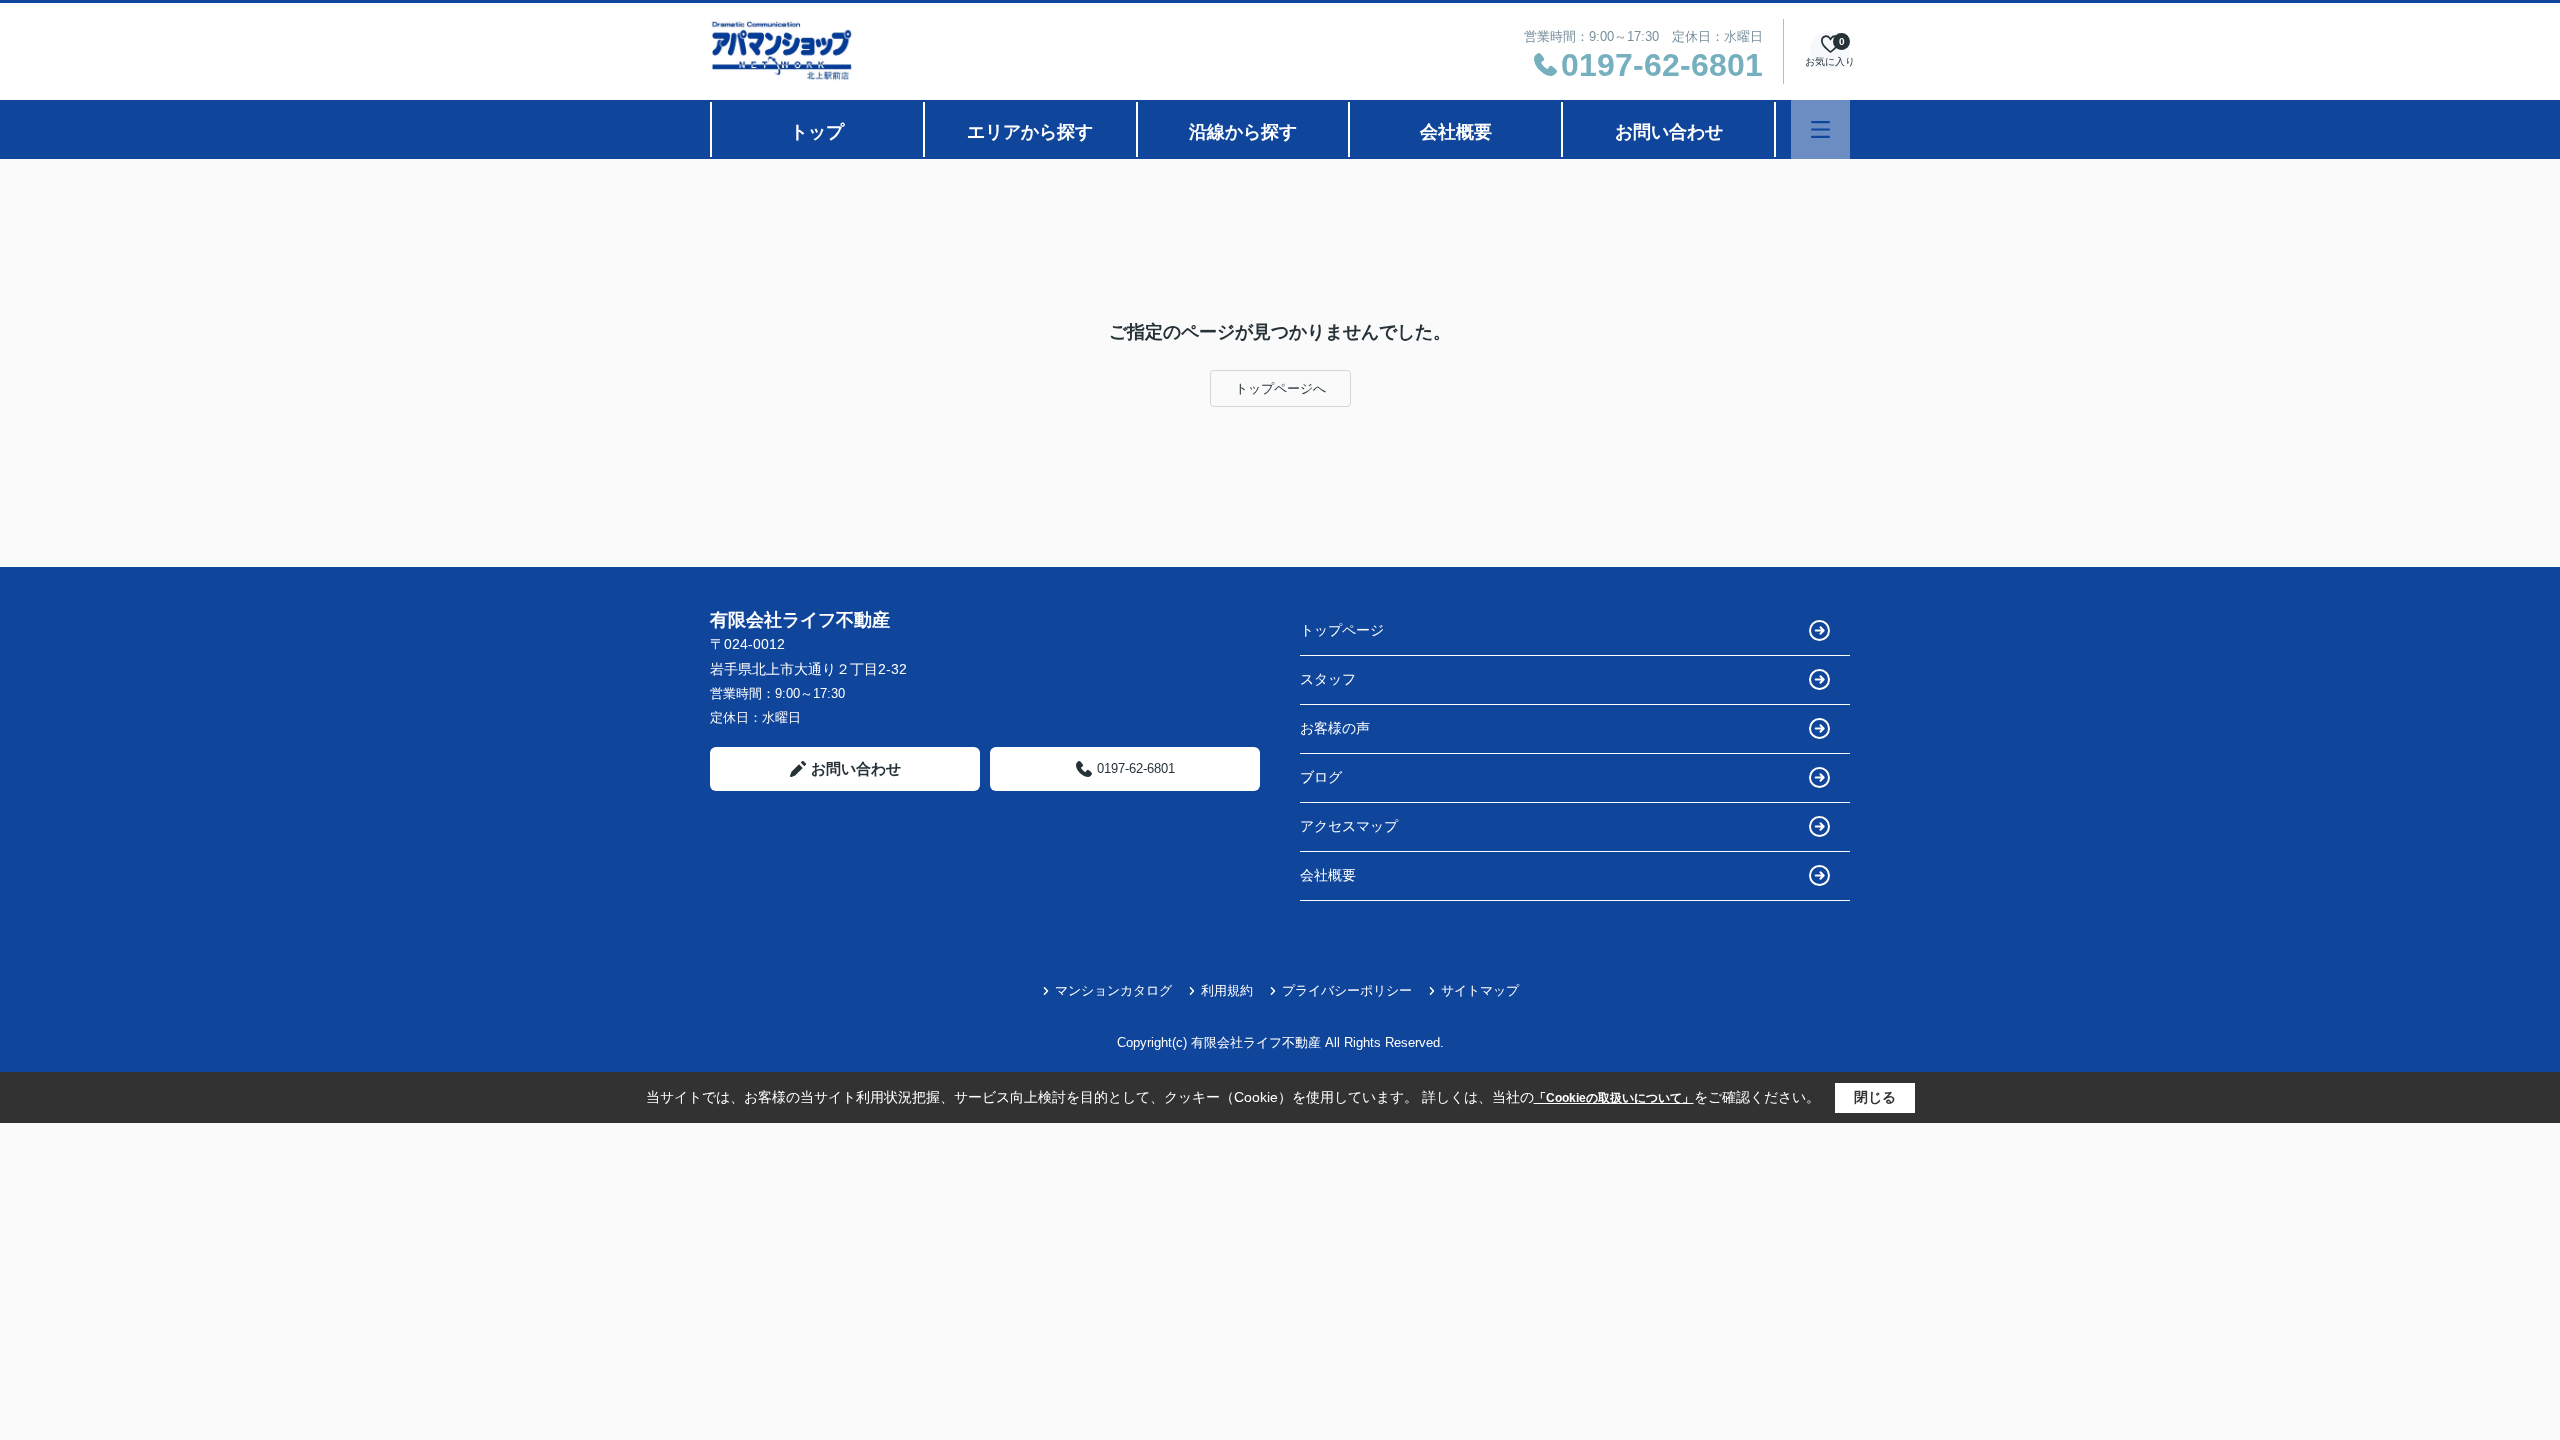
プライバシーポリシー (1347, 990)
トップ (817, 132)
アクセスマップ (1349, 826)
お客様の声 (1335, 728)
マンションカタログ (1113, 990)
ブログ (1321, 777)
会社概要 (1456, 132)
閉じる (1875, 1097)
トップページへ (1280, 388)
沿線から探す (1243, 132)
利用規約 (1227, 990)
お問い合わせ (1669, 132)
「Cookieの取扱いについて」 (1614, 1098)
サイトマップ (1480, 990)
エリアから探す (1030, 132)
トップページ (1342, 630)
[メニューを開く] (1820, 129)
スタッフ (1328, 679)
